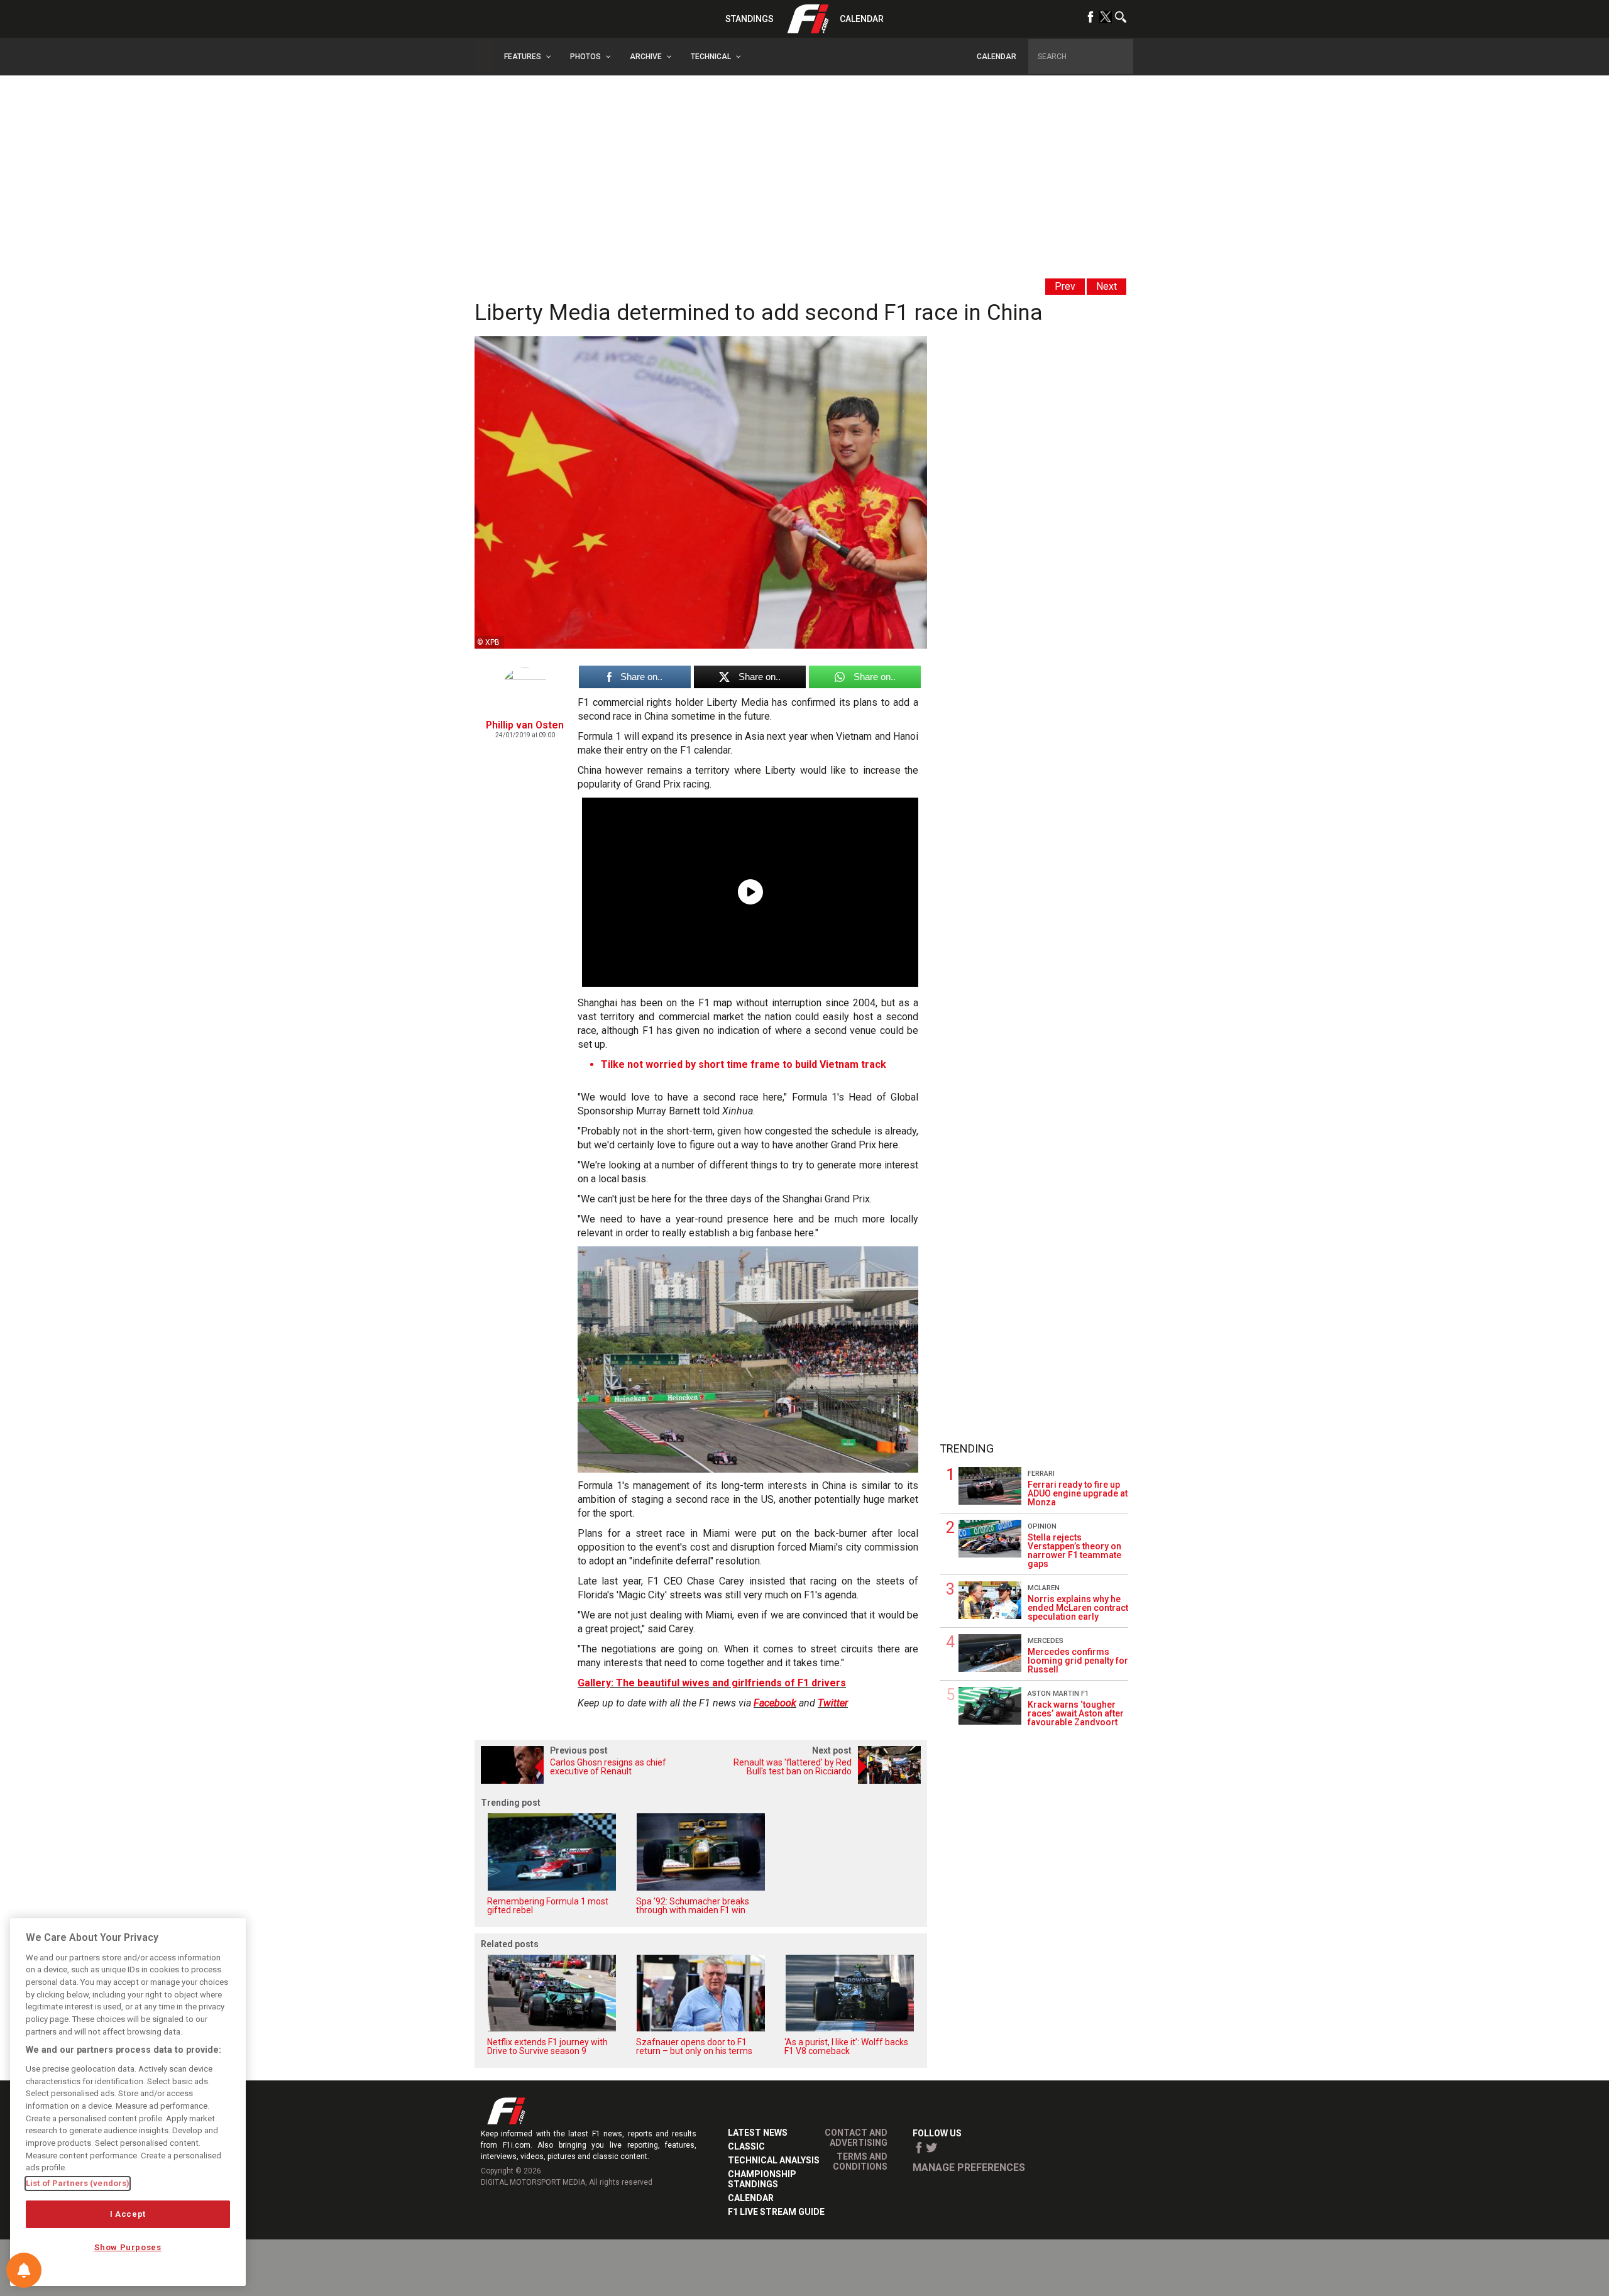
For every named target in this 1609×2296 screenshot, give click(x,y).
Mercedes (1046, 1641)
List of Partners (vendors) (78, 2183)
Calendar (862, 19)
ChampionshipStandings (762, 2179)
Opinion (1042, 1526)
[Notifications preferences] (24, 2270)
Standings (750, 19)
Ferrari (1041, 1474)
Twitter (833, 1703)
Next (1107, 286)
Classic (746, 2146)
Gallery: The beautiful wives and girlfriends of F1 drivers (712, 1683)
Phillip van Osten (525, 725)
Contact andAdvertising (856, 2138)
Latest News (758, 2133)
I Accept (128, 2214)
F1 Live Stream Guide (776, 2212)
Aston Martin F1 (1058, 1694)
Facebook (775, 1703)
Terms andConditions (860, 2161)
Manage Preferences (969, 2167)
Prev (1065, 286)
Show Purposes (128, 2247)
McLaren (1044, 1588)
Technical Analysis (774, 2160)
